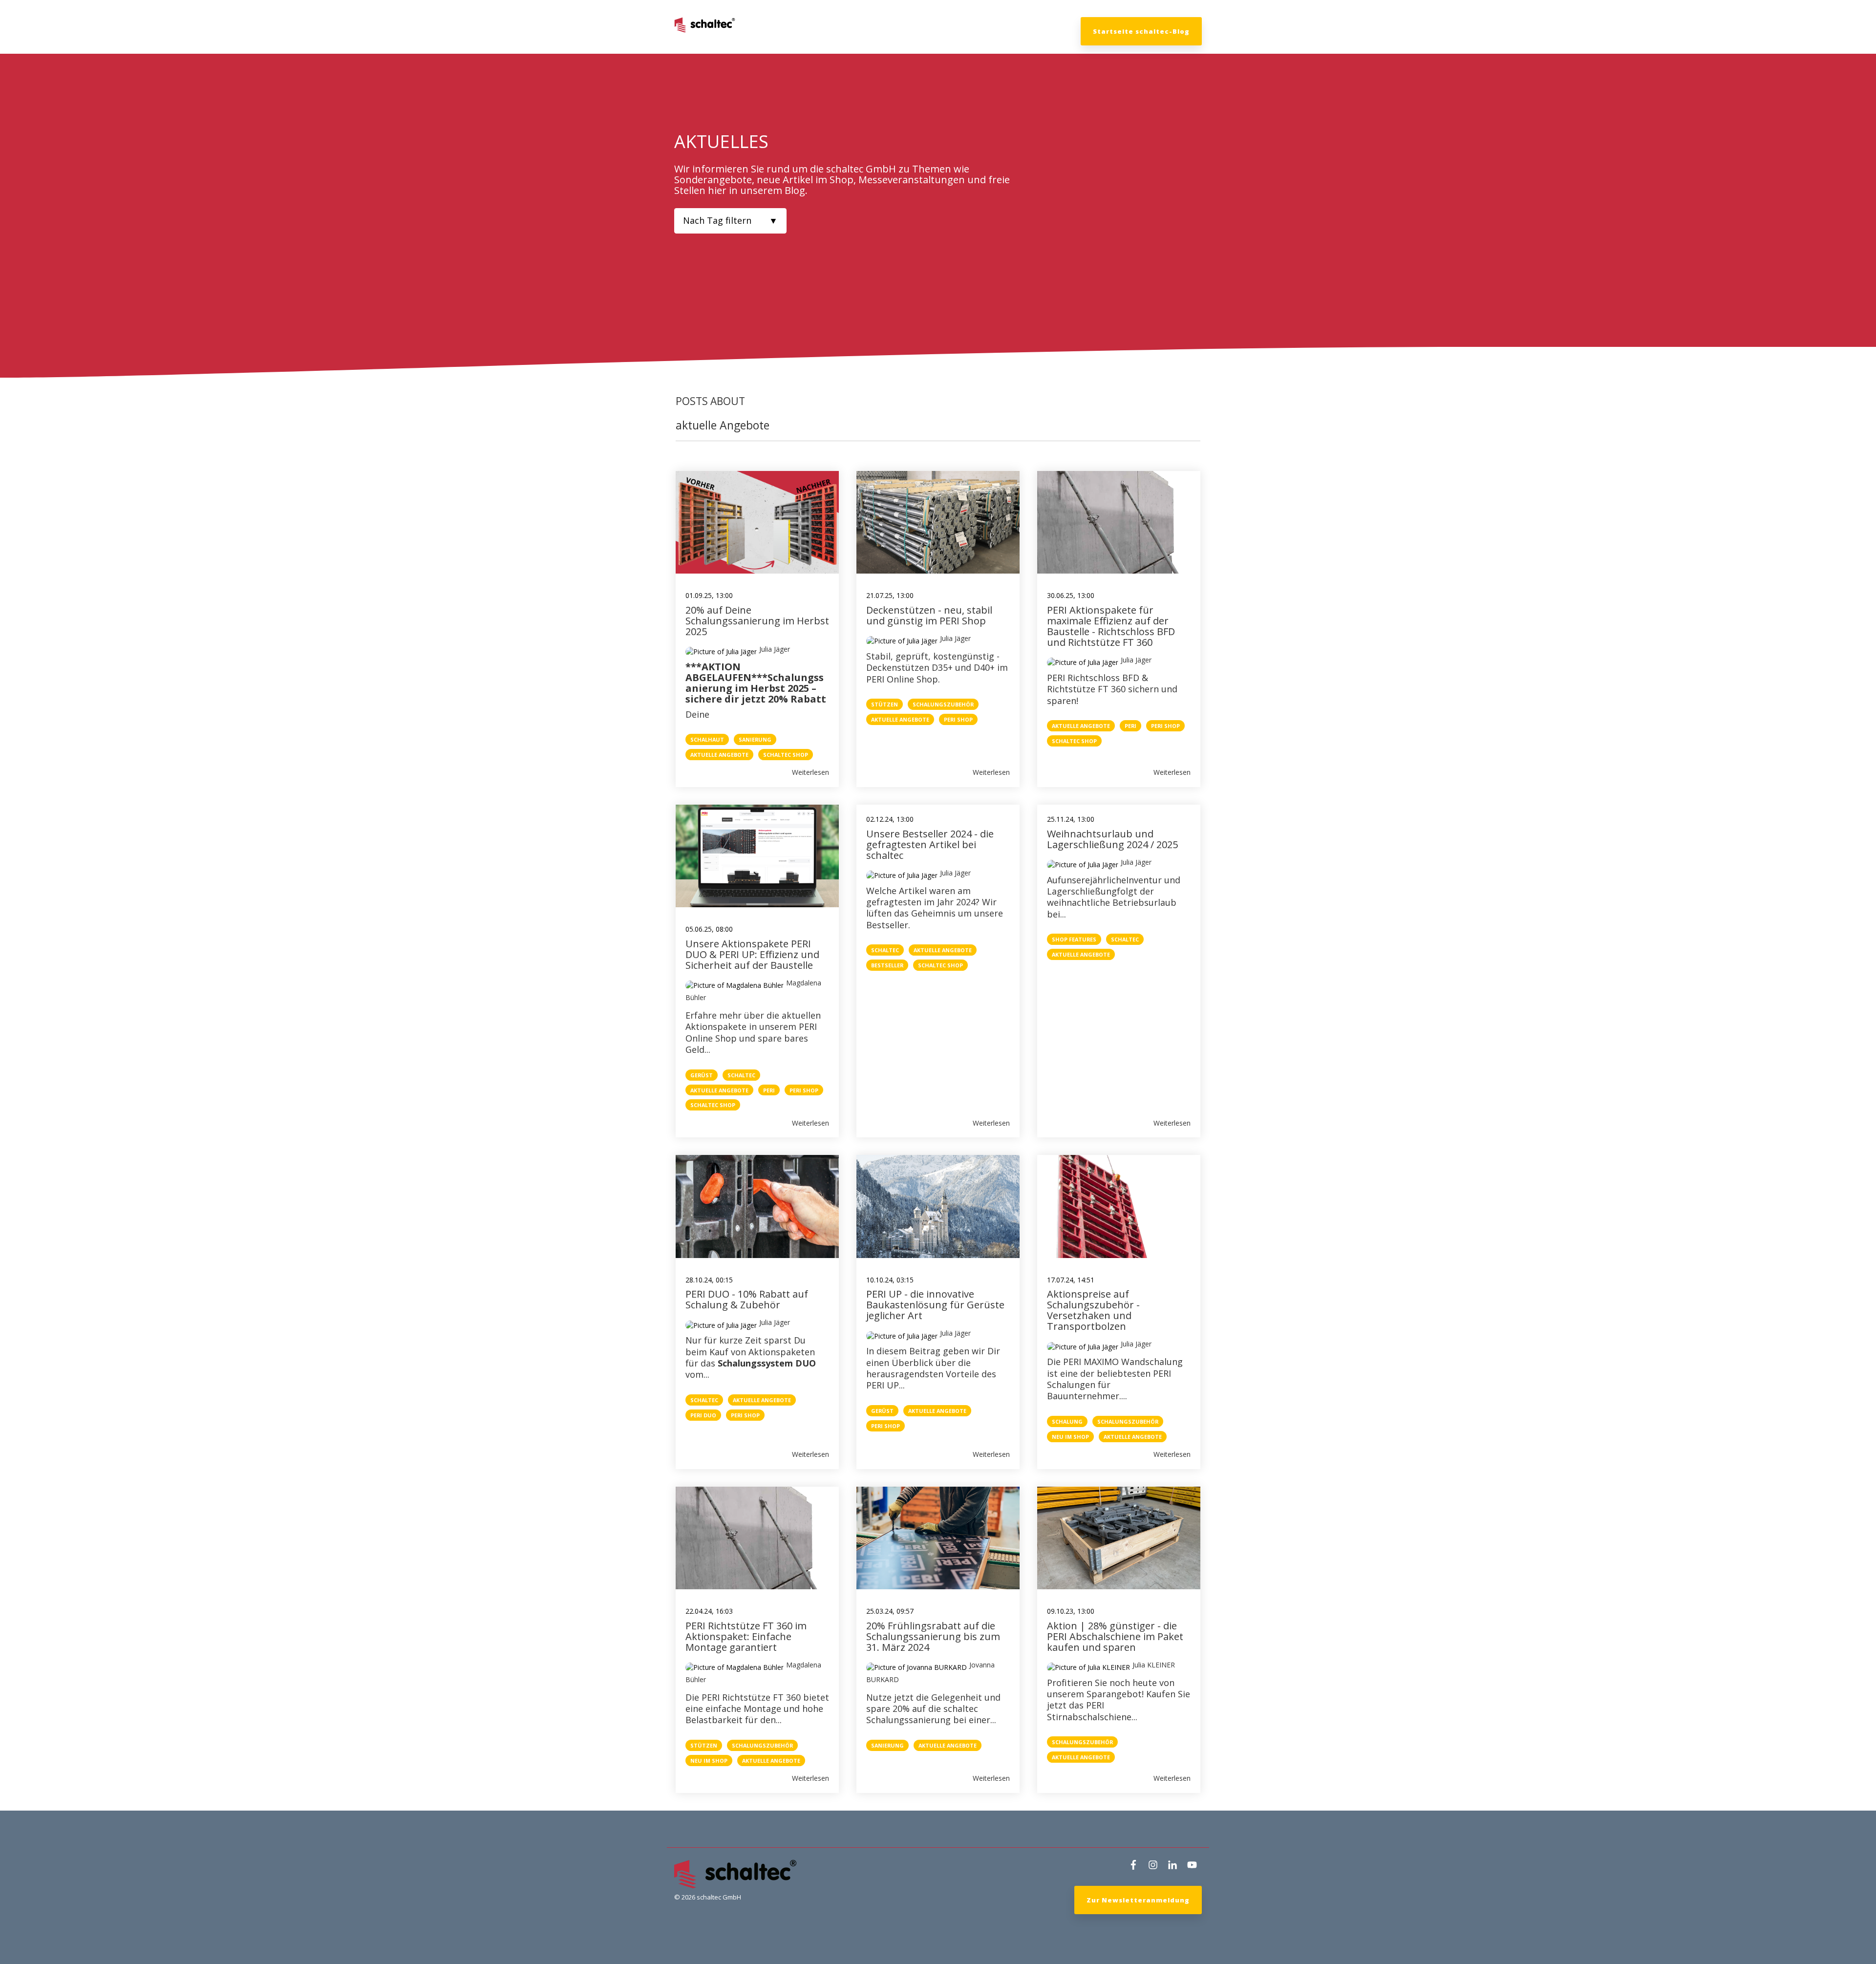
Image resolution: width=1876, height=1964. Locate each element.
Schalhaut (707, 739)
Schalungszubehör (943, 704)
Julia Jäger (775, 649)
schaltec (741, 1075)
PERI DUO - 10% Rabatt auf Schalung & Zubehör (747, 1299)
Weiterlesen (810, 772)
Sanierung (755, 739)
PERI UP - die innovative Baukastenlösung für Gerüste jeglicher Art (935, 1305)
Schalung (1067, 1421)
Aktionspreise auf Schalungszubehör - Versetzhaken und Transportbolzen (1095, 1310)
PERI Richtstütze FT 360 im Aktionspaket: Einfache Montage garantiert (746, 1636)
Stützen (885, 704)
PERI (1130, 726)
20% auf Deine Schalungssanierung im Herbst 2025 (757, 621)
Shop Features (1074, 939)
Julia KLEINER (1154, 1665)
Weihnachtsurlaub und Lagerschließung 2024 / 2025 (1112, 839)
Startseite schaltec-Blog (1141, 31)
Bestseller (887, 965)
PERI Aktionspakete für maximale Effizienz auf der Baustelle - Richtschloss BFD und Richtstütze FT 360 (1111, 626)
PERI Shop (958, 719)
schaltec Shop (786, 755)
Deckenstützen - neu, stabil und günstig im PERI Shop (929, 615)
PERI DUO (703, 1415)
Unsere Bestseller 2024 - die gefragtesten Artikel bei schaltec (930, 844)
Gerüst (702, 1075)
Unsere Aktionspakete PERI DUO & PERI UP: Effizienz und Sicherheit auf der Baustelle (752, 954)
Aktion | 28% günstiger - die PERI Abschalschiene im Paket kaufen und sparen (1115, 1636)
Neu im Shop (1070, 1437)
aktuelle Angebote (719, 755)
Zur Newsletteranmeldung (1138, 1900)
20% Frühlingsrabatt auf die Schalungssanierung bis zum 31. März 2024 (933, 1636)
